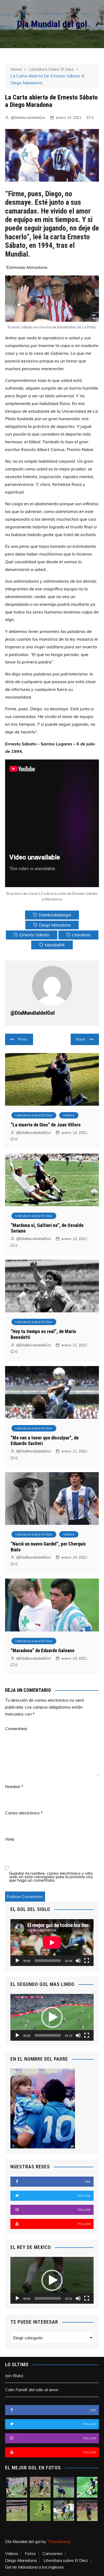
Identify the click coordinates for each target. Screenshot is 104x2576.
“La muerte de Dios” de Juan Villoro (46, 1125)
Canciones (52, 2553)
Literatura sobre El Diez (34, 1115)
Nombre (14, 1786)
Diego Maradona (55, 925)
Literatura (81, 935)
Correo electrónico (24, 1813)
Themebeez (59, 2541)
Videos (69, 1115)
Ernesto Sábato (34, 935)
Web (10, 1839)
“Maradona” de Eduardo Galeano (43, 1650)
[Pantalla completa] (87, 1961)
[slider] (48, 2035)
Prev (23, 1039)
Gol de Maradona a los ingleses (35, 2567)
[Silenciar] (78, 1961)
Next (81, 1039)
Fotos (30, 2553)
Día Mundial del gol (52, 24)
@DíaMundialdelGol (28, 118)
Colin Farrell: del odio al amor (32, 2390)
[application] (52, 1943)
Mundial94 (55, 945)
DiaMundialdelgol (55, 915)
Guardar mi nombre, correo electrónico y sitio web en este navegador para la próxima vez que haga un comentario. (51, 1877)
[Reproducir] (17, 1961)
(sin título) (14, 2375)
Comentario (16, 1729)
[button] (52, 2017)
